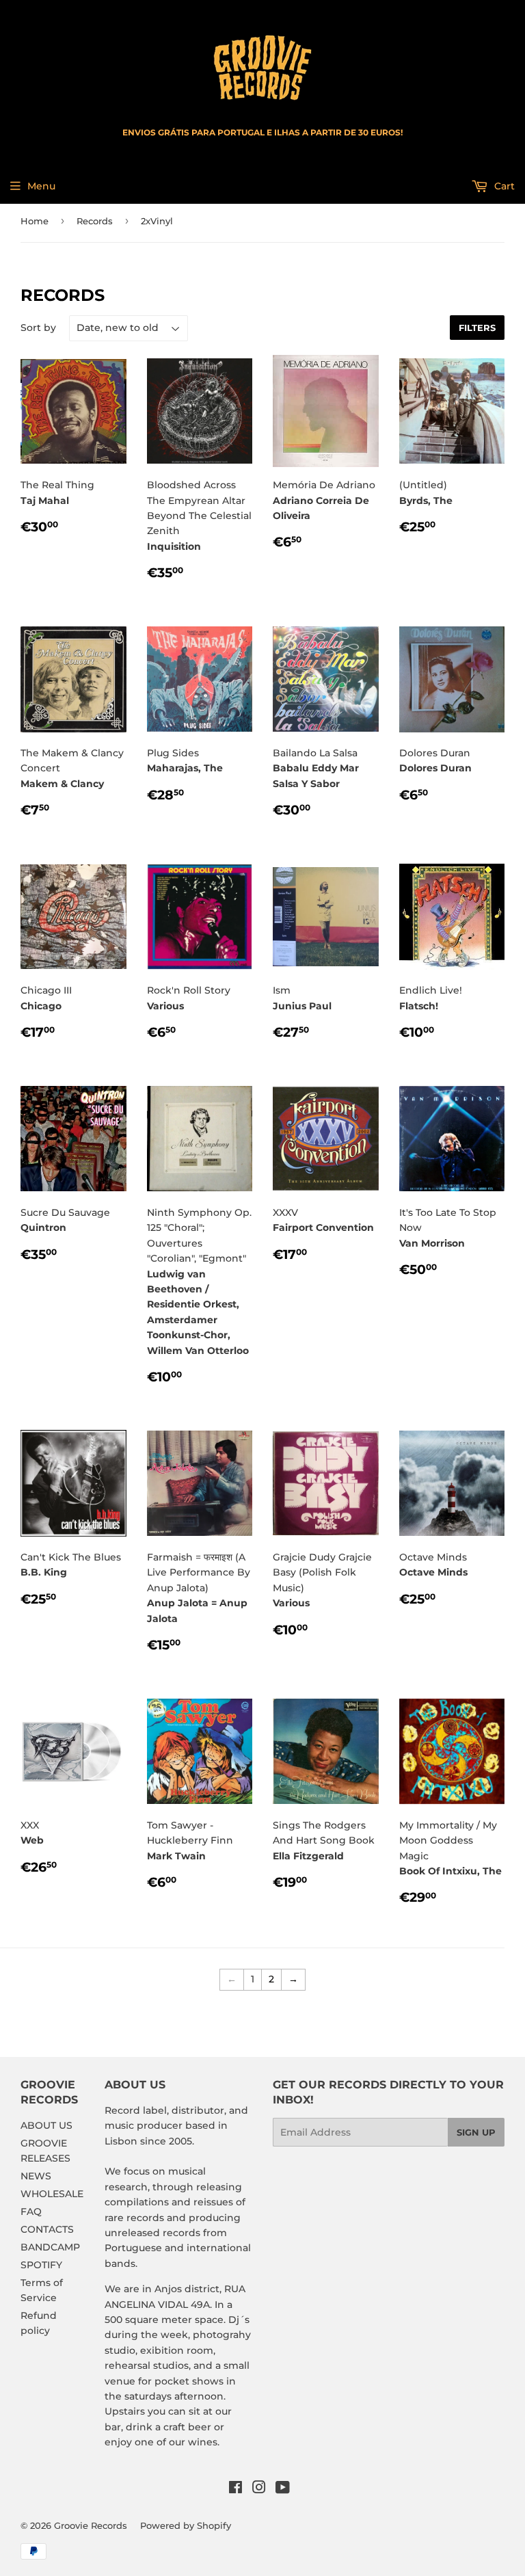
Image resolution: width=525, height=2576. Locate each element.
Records (95, 221)
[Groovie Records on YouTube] (283, 2489)
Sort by (38, 328)
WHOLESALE (52, 2194)
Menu (41, 186)
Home (35, 221)
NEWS (36, 2176)
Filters (477, 328)
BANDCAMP (50, 2247)
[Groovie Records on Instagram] (259, 2489)
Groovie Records (91, 2525)
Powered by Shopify (186, 2525)
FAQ (31, 2212)
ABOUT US (46, 2125)
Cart (503, 186)
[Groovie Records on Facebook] (235, 2489)
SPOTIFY (41, 2265)
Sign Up (476, 2132)
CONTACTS (47, 2229)
